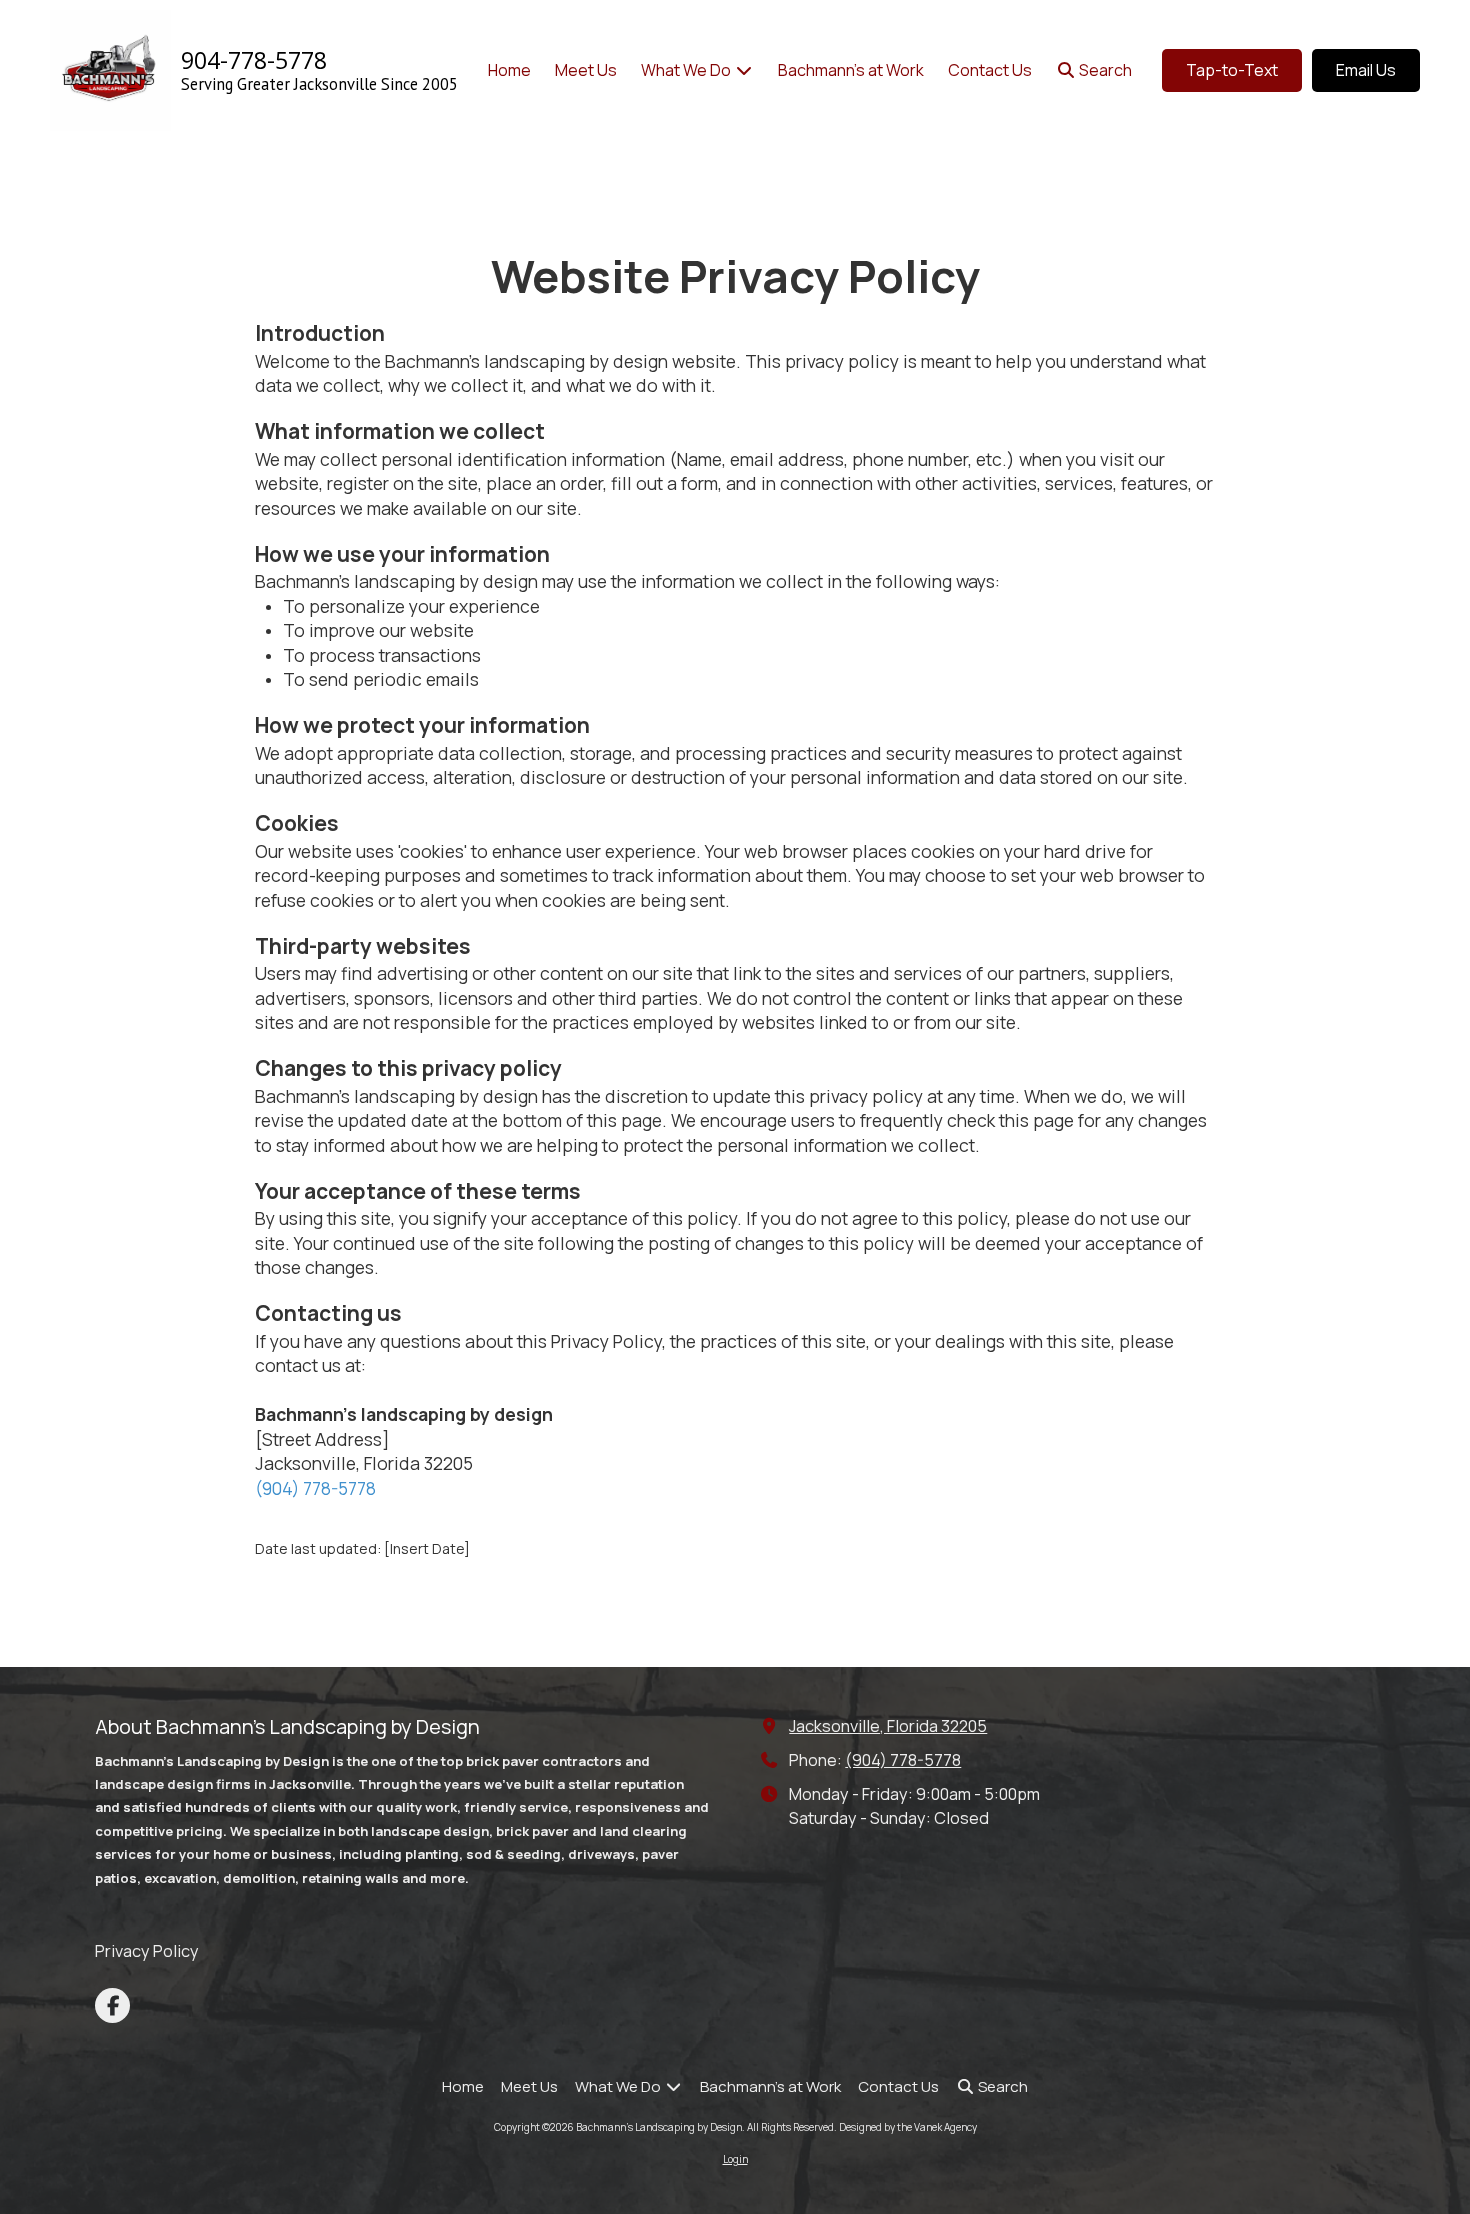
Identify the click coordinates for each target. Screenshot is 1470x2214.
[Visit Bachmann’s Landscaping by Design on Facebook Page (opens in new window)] (112, 2005)
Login (735, 2159)
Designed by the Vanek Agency (908, 2127)
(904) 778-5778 (315, 1488)
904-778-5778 (254, 60)
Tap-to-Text (1232, 70)
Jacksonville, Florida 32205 (888, 1726)
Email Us (1366, 70)
